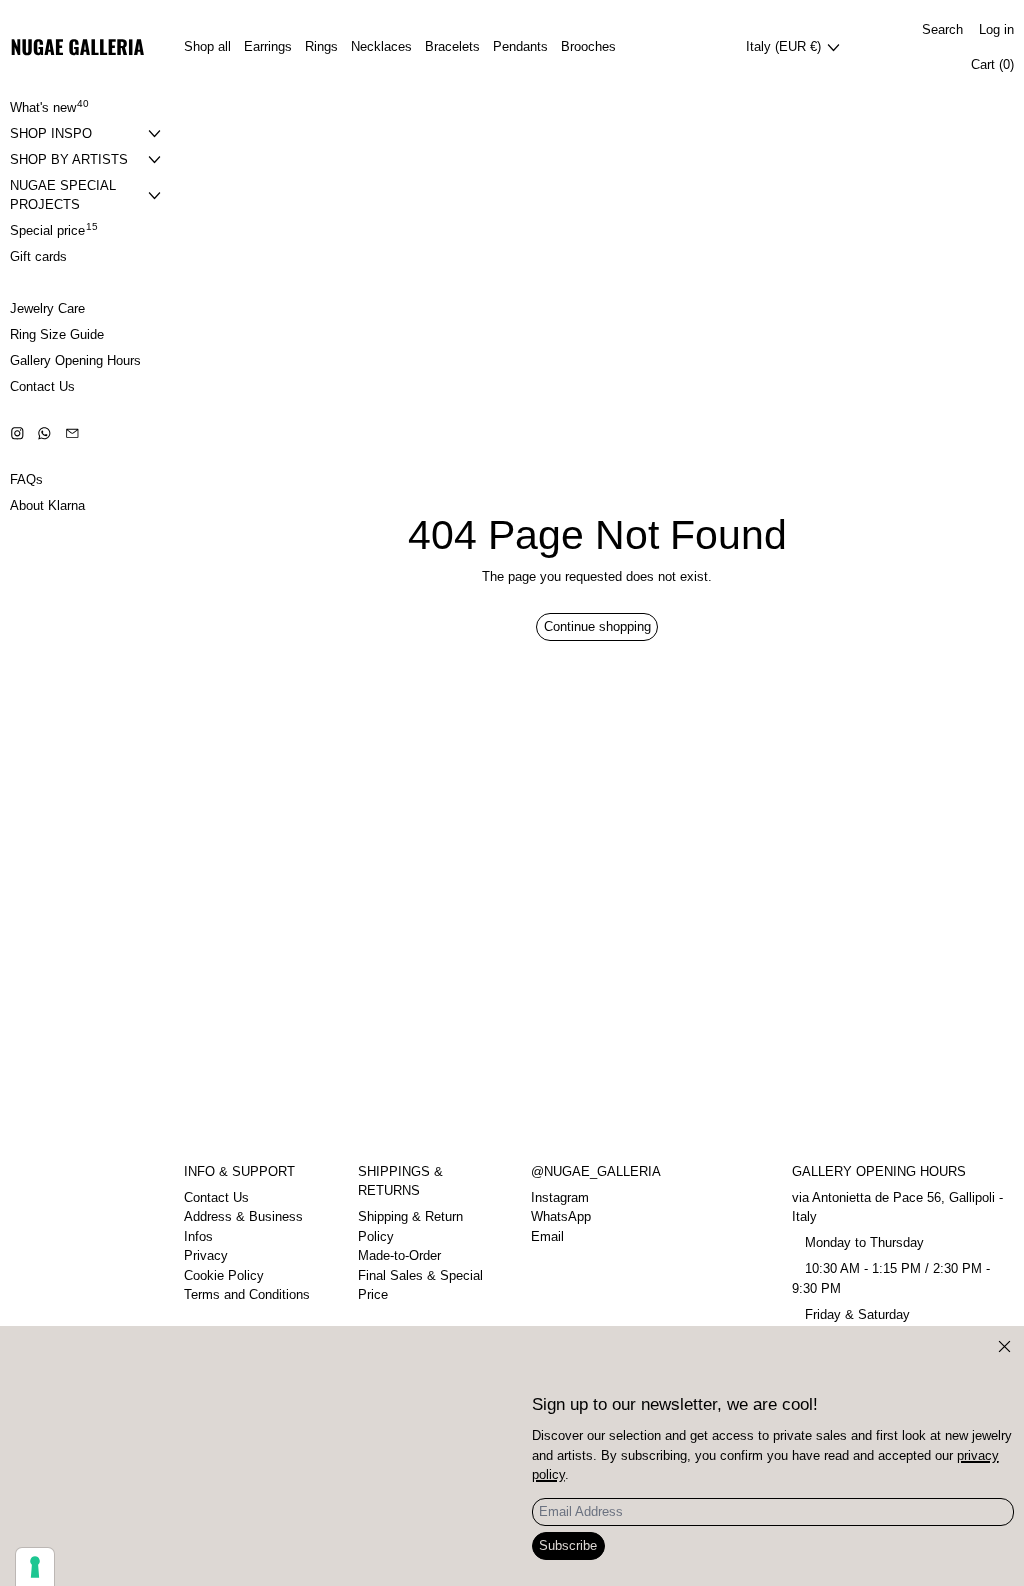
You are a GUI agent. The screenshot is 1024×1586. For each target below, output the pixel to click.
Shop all (207, 46)
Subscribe (568, 1545)
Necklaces (381, 46)
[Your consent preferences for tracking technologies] (35, 1567)
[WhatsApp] (44, 433)
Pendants (520, 46)
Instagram (560, 1197)
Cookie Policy (224, 1275)
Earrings (268, 46)
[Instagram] (17, 433)
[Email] (72, 433)
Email (547, 1236)
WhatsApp (561, 1216)
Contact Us (216, 1197)
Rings (321, 46)
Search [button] (942, 29)
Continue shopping (597, 626)
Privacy (206, 1255)
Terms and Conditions (247, 1294)
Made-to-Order (399, 1255)
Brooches (588, 46)
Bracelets (452, 46)
